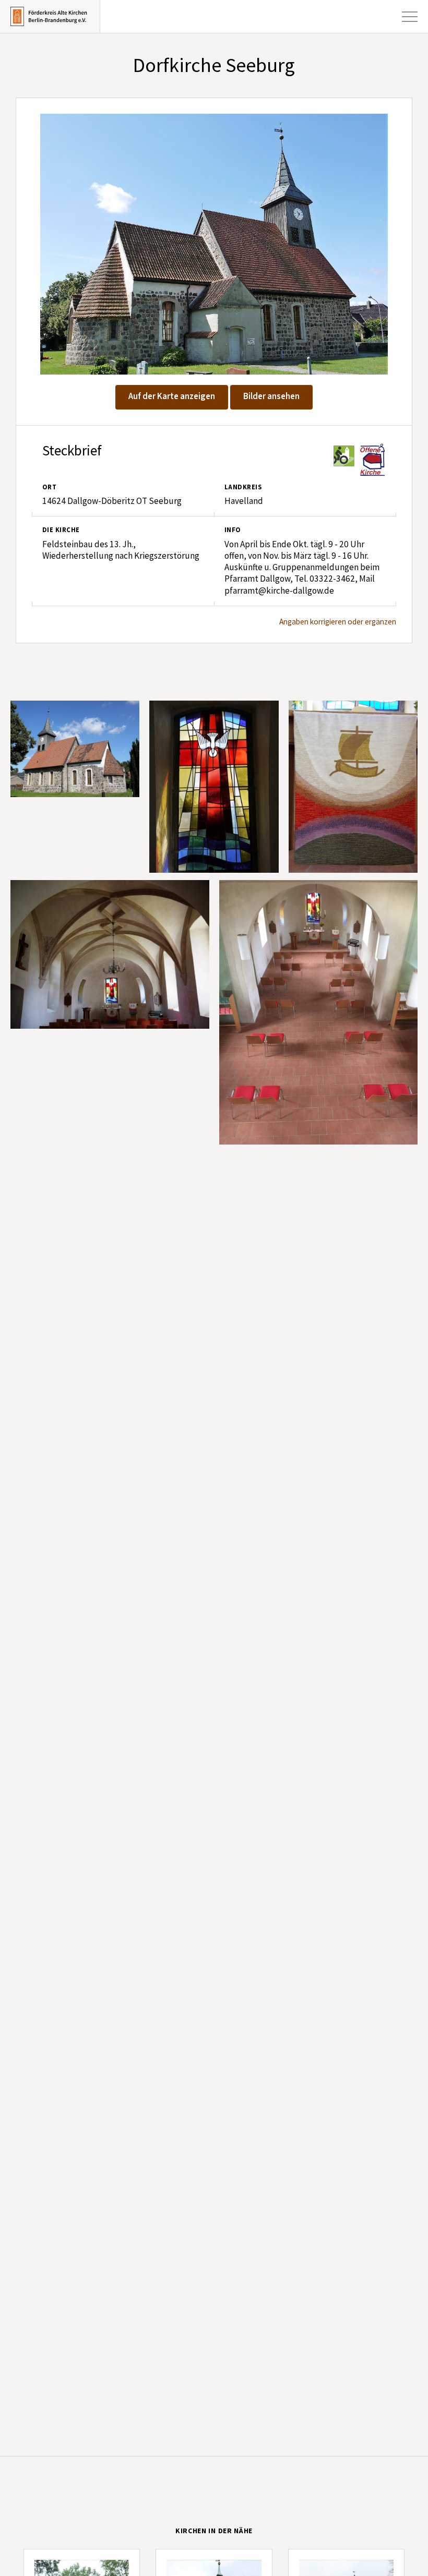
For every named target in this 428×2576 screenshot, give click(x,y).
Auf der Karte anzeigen (172, 396)
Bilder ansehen (271, 396)
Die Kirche (61, 530)
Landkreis (243, 487)
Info (233, 530)
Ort (49, 487)
